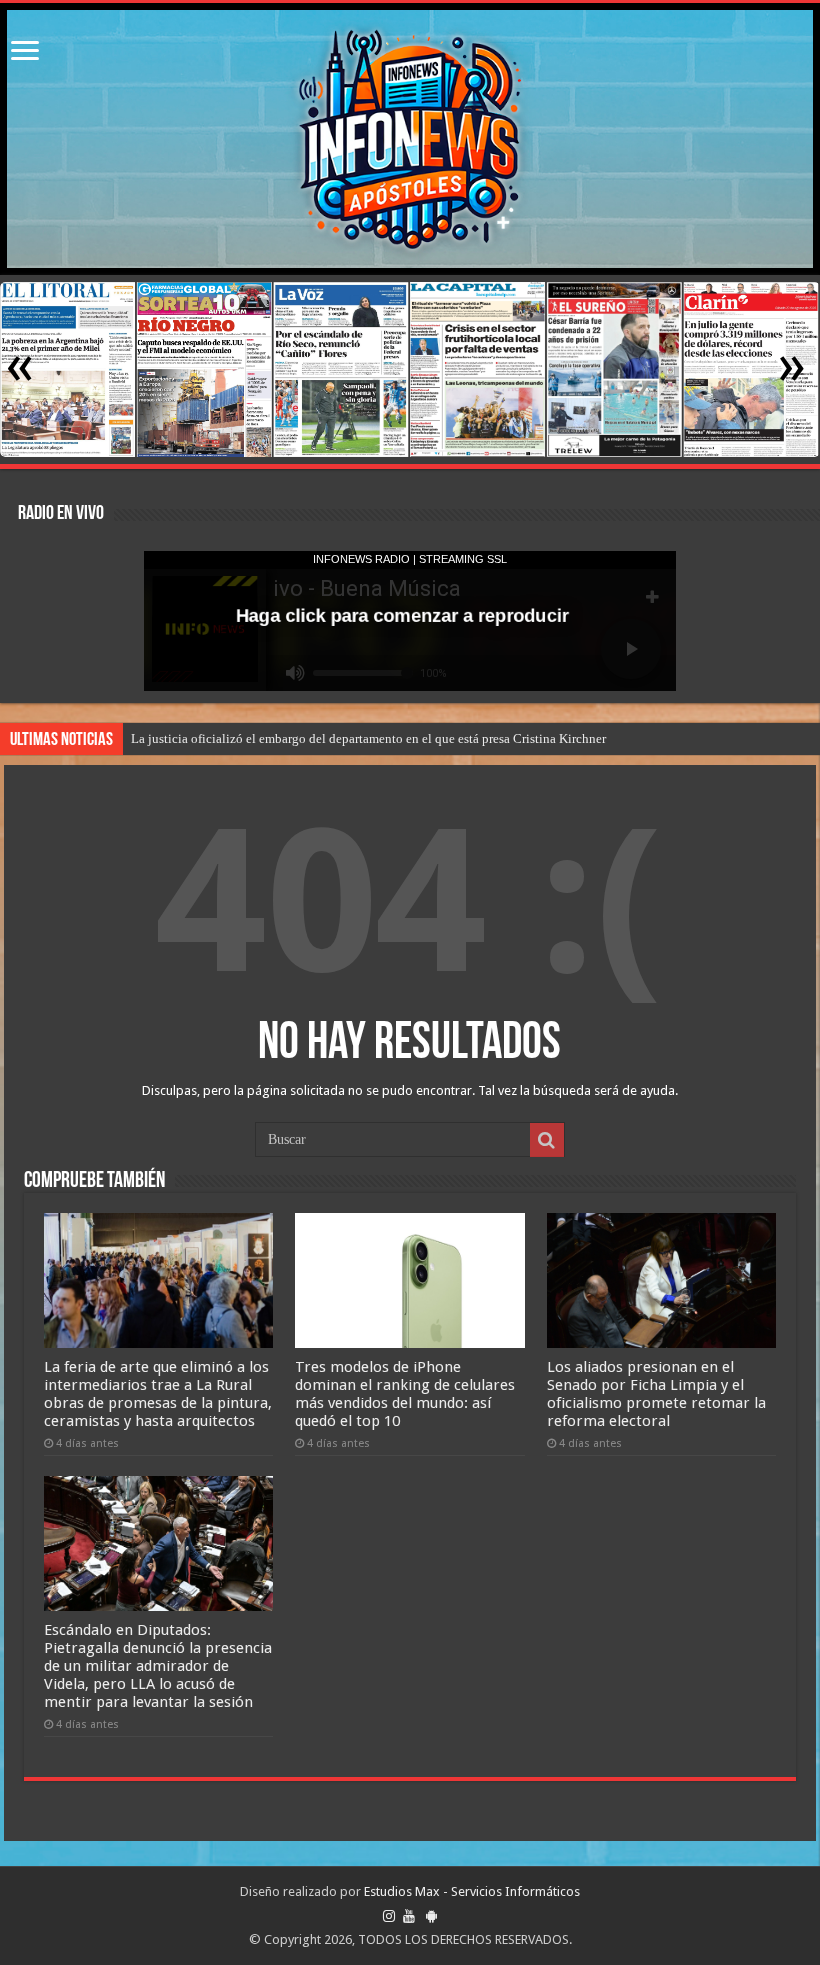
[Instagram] (389, 1916)
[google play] (431, 1916)
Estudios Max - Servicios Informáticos (472, 1891)
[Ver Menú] (25, 52)
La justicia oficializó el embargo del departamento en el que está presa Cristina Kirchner (368, 738)
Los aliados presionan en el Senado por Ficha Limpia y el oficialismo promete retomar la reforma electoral (656, 1394)
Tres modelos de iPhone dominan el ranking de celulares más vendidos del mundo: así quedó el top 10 (405, 1394)
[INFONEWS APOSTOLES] (410, 139)
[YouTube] (409, 1916)
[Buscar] (547, 1140)
